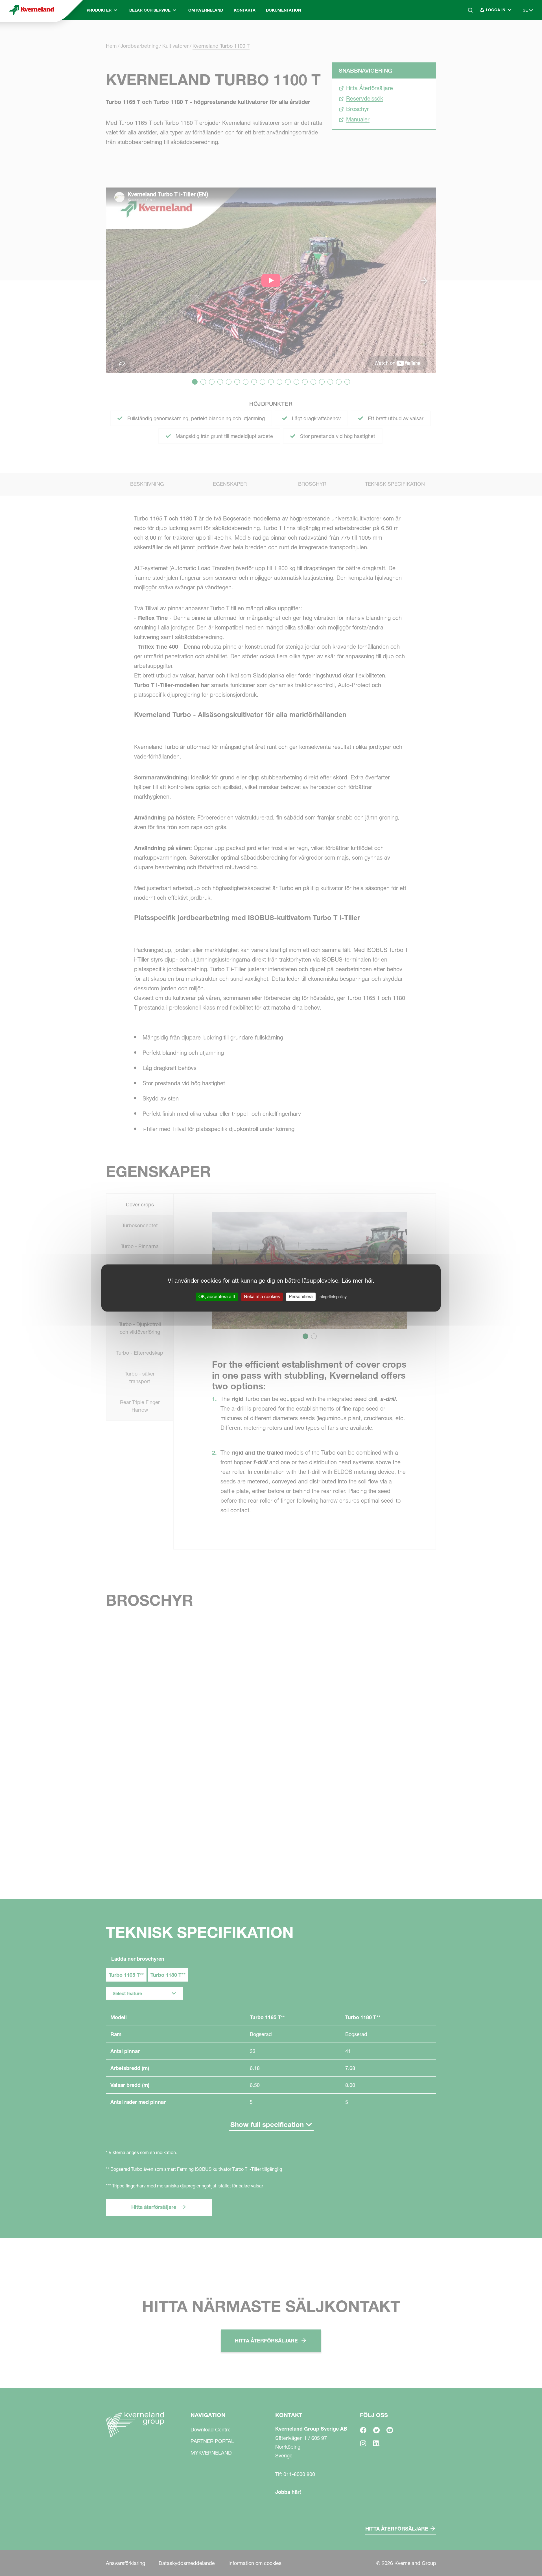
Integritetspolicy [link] (333, 1297)
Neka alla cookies (262, 1296)
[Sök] (466, 34)
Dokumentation (283, 10)
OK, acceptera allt (217, 1296)
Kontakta (245, 10)
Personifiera (301, 1296)
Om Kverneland (206, 10)
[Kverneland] (32, 10)
